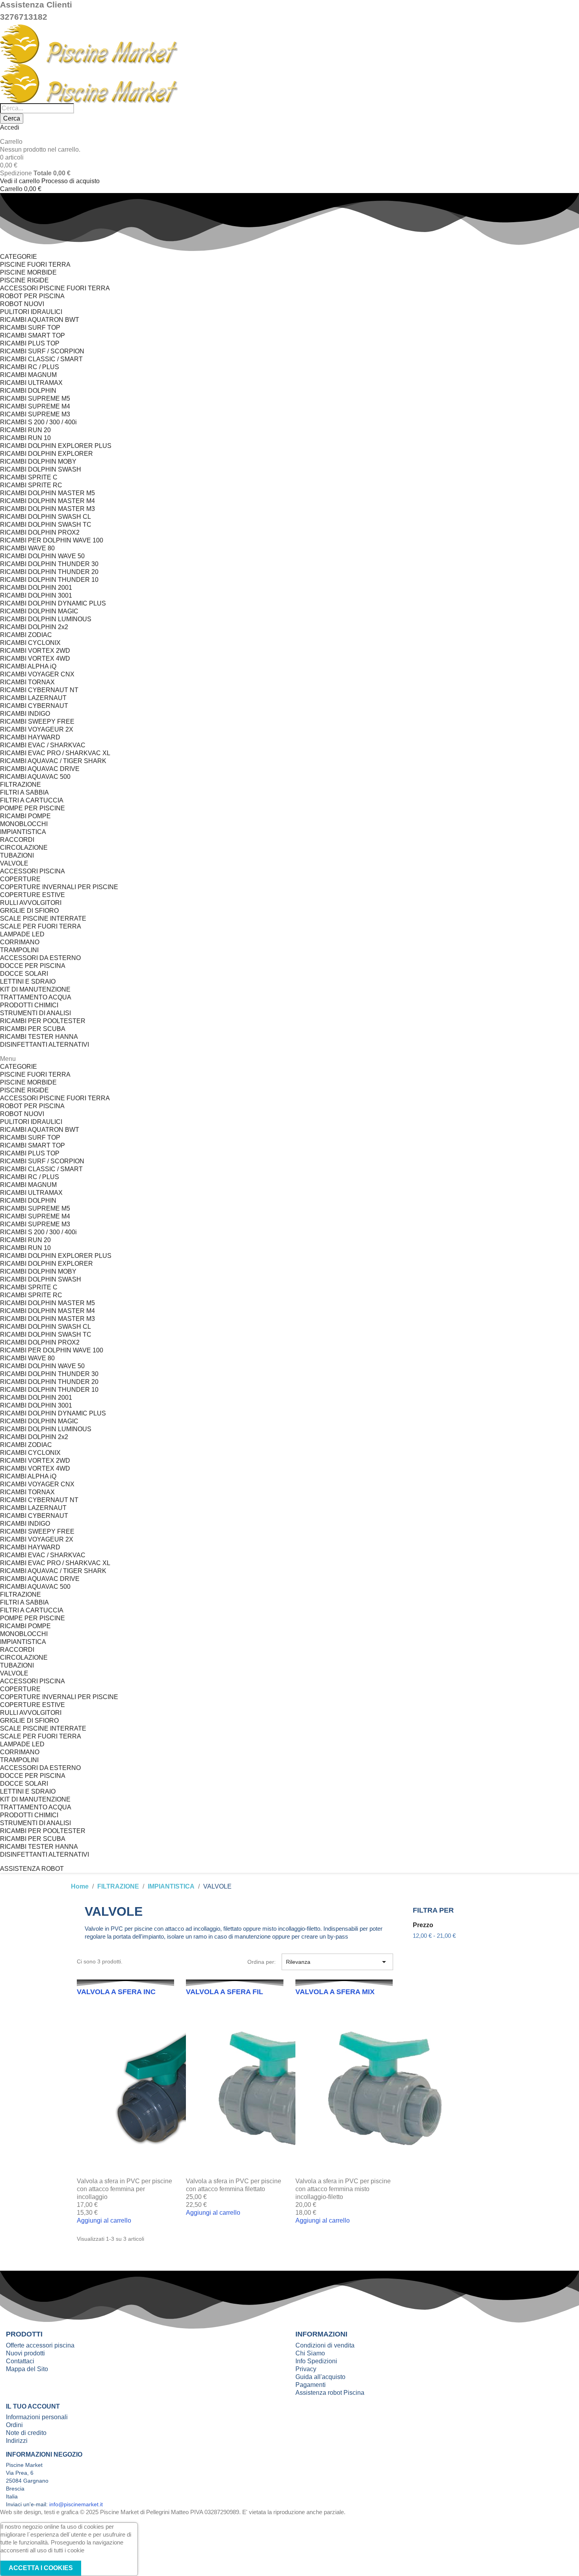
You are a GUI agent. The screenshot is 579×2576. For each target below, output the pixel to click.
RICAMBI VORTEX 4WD (35, 658)
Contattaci (20, 2361)
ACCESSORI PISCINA (32, 871)
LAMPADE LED (22, 934)
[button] (32, 1869)
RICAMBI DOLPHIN (28, 391)
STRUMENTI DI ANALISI (35, 1013)
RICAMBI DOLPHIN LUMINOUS (46, 619)
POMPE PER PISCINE (32, 808)
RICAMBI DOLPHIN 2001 (36, 588)
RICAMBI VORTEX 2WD (35, 651)
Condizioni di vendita (325, 2345)
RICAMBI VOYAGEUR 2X (37, 729)
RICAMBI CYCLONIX (30, 643)
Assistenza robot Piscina (330, 2393)
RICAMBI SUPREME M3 (35, 414)
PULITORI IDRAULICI (31, 312)
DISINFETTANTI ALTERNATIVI (45, 1045)
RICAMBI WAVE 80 (27, 548)
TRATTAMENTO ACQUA (36, 997)
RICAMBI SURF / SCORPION (42, 351)
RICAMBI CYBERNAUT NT (39, 690)
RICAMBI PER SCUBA (33, 1029)
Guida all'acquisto (320, 2377)
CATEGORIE (19, 257)
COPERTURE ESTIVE (32, 895)
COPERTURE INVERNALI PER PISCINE (59, 887)
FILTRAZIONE (20, 785)
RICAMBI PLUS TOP (30, 343)
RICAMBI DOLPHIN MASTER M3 (47, 509)
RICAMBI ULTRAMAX (31, 383)
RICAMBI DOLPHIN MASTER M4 (47, 501)
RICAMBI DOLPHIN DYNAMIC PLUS (53, 603)
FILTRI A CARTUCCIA (32, 800)
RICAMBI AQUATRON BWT (40, 320)
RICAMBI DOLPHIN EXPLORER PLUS (56, 446)
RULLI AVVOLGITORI (31, 903)
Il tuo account (33, 2406)
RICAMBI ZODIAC (26, 635)
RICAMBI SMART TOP (32, 335)
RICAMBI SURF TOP (30, 328)
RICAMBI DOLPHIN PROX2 (40, 532)
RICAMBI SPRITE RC (31, 485)
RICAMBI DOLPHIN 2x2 (34, 627)
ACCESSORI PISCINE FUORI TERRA (55, 288)
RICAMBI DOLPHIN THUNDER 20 (49, 572)
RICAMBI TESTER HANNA (39, 1037)
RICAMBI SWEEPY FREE (37, 722)
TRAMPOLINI (19, 950)
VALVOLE (14, 863)
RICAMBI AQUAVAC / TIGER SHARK (53, 761)
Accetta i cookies (41, 2568)
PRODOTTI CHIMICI (29, 1005)
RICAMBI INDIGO (25, 714)
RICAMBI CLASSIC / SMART (41, 359)
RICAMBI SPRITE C (29, 477)
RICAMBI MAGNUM (28, 375)
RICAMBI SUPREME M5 (35, 398)
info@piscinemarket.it (76, 2504)
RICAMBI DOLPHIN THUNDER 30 (49, 564)
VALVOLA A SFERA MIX (335, 1992)
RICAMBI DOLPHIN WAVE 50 (42, 556)
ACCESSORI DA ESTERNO (40, 958)
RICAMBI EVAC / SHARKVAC (43, 745)
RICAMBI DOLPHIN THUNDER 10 (49, 580)
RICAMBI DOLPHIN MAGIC (39, 611)
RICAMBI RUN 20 (25, 430)
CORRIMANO (20, 942)
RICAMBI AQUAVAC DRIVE (40, 769)
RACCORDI (17, 840)
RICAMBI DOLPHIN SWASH (41, 469)
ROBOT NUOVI (22, 304)
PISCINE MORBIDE (28, 272)
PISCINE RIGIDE (24, 280)
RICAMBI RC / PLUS (30, 367)
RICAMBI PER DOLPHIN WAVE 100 (52, 540)
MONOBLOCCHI (24, 824)
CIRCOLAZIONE (24, 848)
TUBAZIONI (17, 855)
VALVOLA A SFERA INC (116, 1992)
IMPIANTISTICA (23, 832)
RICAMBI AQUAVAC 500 (35, 777)
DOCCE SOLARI (24, 974)
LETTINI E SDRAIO (28, 982)
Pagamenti (311, 2385)
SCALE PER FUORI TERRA (41, 926)
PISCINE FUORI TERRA (35, 265)
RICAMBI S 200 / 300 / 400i (38, 422)
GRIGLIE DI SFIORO (29, 911)
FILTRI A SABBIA (24, 792)
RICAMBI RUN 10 (25, 438)
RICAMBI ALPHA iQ (28, 666)
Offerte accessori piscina (40, 2345)
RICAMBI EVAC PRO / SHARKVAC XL (55, 753)
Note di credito (26, 2433)
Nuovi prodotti (25, 2353)
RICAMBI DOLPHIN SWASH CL (45, 517)
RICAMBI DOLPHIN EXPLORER (46, 454)
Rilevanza (337, 1962)
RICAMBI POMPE (25, 816)
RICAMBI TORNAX (27, 682)
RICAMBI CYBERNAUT (34, 706)
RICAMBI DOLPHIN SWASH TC (46, 525)
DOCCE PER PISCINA (33, 966)
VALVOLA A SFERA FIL (225, 1992)
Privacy (306, 2369)
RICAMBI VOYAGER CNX (37, 674)
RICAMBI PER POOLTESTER (43, 1021)
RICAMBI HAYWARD (30, 737)
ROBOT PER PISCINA (32, 296)
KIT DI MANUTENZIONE (35, 989)
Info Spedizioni (316, 2361)
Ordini (14, 2425)
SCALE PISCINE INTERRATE (43, 918)
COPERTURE (20, 879)
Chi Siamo (310, 2353)
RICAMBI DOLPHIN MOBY (38, 462)
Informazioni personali (37, 2417)
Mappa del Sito (27, 2369)
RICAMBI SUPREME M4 (35, 406)
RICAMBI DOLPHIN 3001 (36, 595)
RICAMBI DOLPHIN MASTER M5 (47, 493)
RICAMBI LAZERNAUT (33, 698)
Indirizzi (17, 2441)
